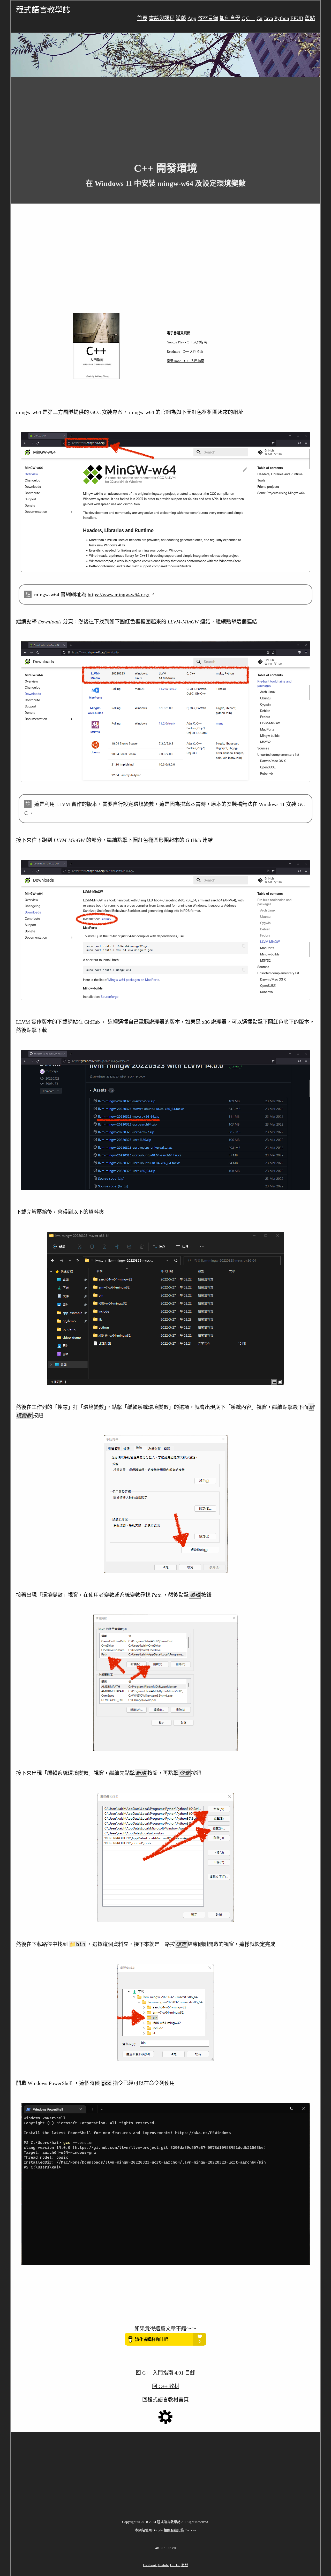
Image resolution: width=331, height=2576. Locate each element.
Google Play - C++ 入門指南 (187, 342)
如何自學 (230, 18)
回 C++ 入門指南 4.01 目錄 (165, 2373)
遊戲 (181, 18)
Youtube (163, 2565)
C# (259, 18)
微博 (185, 2565)
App (192, 18)
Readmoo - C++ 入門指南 (185, 352)
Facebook (150, 2565)
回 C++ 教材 (166, 2386)
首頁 (142, 18)
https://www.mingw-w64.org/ (119, 594)
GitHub (175, 2565)
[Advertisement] (165, 116)
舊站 (310, 18)
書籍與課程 (162, 18)
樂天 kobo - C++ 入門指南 (186, 361)
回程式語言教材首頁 (165, 2400)
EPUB (297, 18)
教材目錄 (208, 18)
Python (282, 18)
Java (268, 18)
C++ (251, 18)
